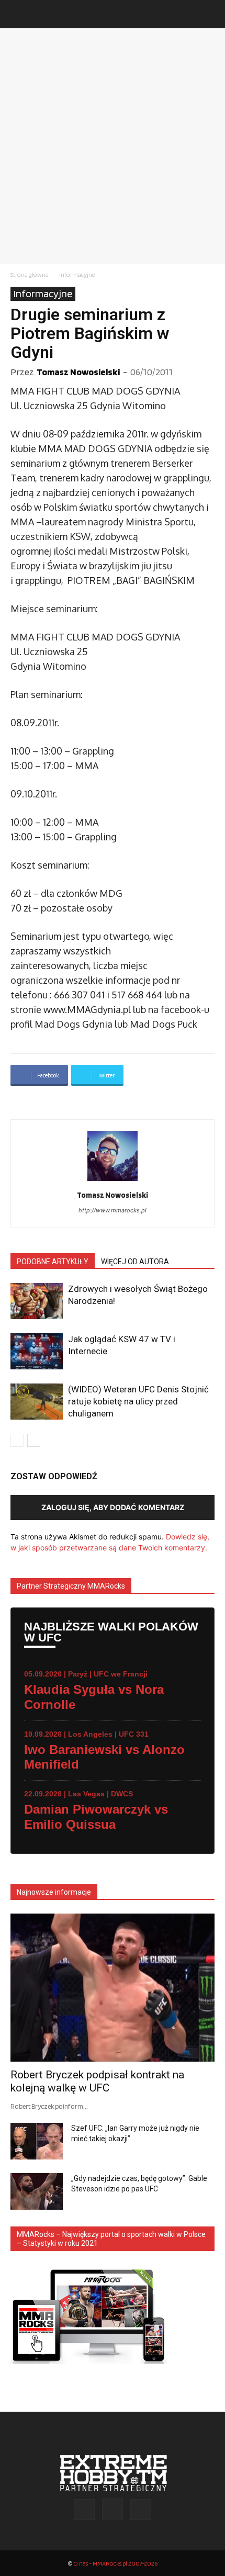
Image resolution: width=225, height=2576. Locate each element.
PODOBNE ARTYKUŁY (53, 1262)
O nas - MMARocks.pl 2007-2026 (115, 2563)
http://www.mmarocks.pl (113, 1210)
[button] (18, 14)
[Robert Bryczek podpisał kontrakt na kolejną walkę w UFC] (113, 1988)
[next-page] (34, 1440)
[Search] (210, 14)
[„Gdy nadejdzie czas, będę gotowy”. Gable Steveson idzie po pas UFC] (37, 2191)
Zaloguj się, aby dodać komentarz (113, 1507)
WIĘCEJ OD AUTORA (135, 1262)
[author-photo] (113, 1181)
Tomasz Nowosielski (78, 372)
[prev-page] (17, 1440)
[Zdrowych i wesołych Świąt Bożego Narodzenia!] (37, 1301)
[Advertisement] (113, 146)
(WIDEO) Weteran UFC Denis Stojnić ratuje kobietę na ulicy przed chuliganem (138, 1401)
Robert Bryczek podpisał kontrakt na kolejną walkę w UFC (97, 2081)
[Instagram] (113, 2509)
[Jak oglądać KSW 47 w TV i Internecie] (37, 1351)
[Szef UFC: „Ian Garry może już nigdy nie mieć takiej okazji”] (37, 2141)
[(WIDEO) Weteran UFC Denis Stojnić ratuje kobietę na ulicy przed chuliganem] (37, 1402)
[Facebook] (84, 2510)
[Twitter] (141, 2510)
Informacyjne (77, 274)
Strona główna (30, 274)
